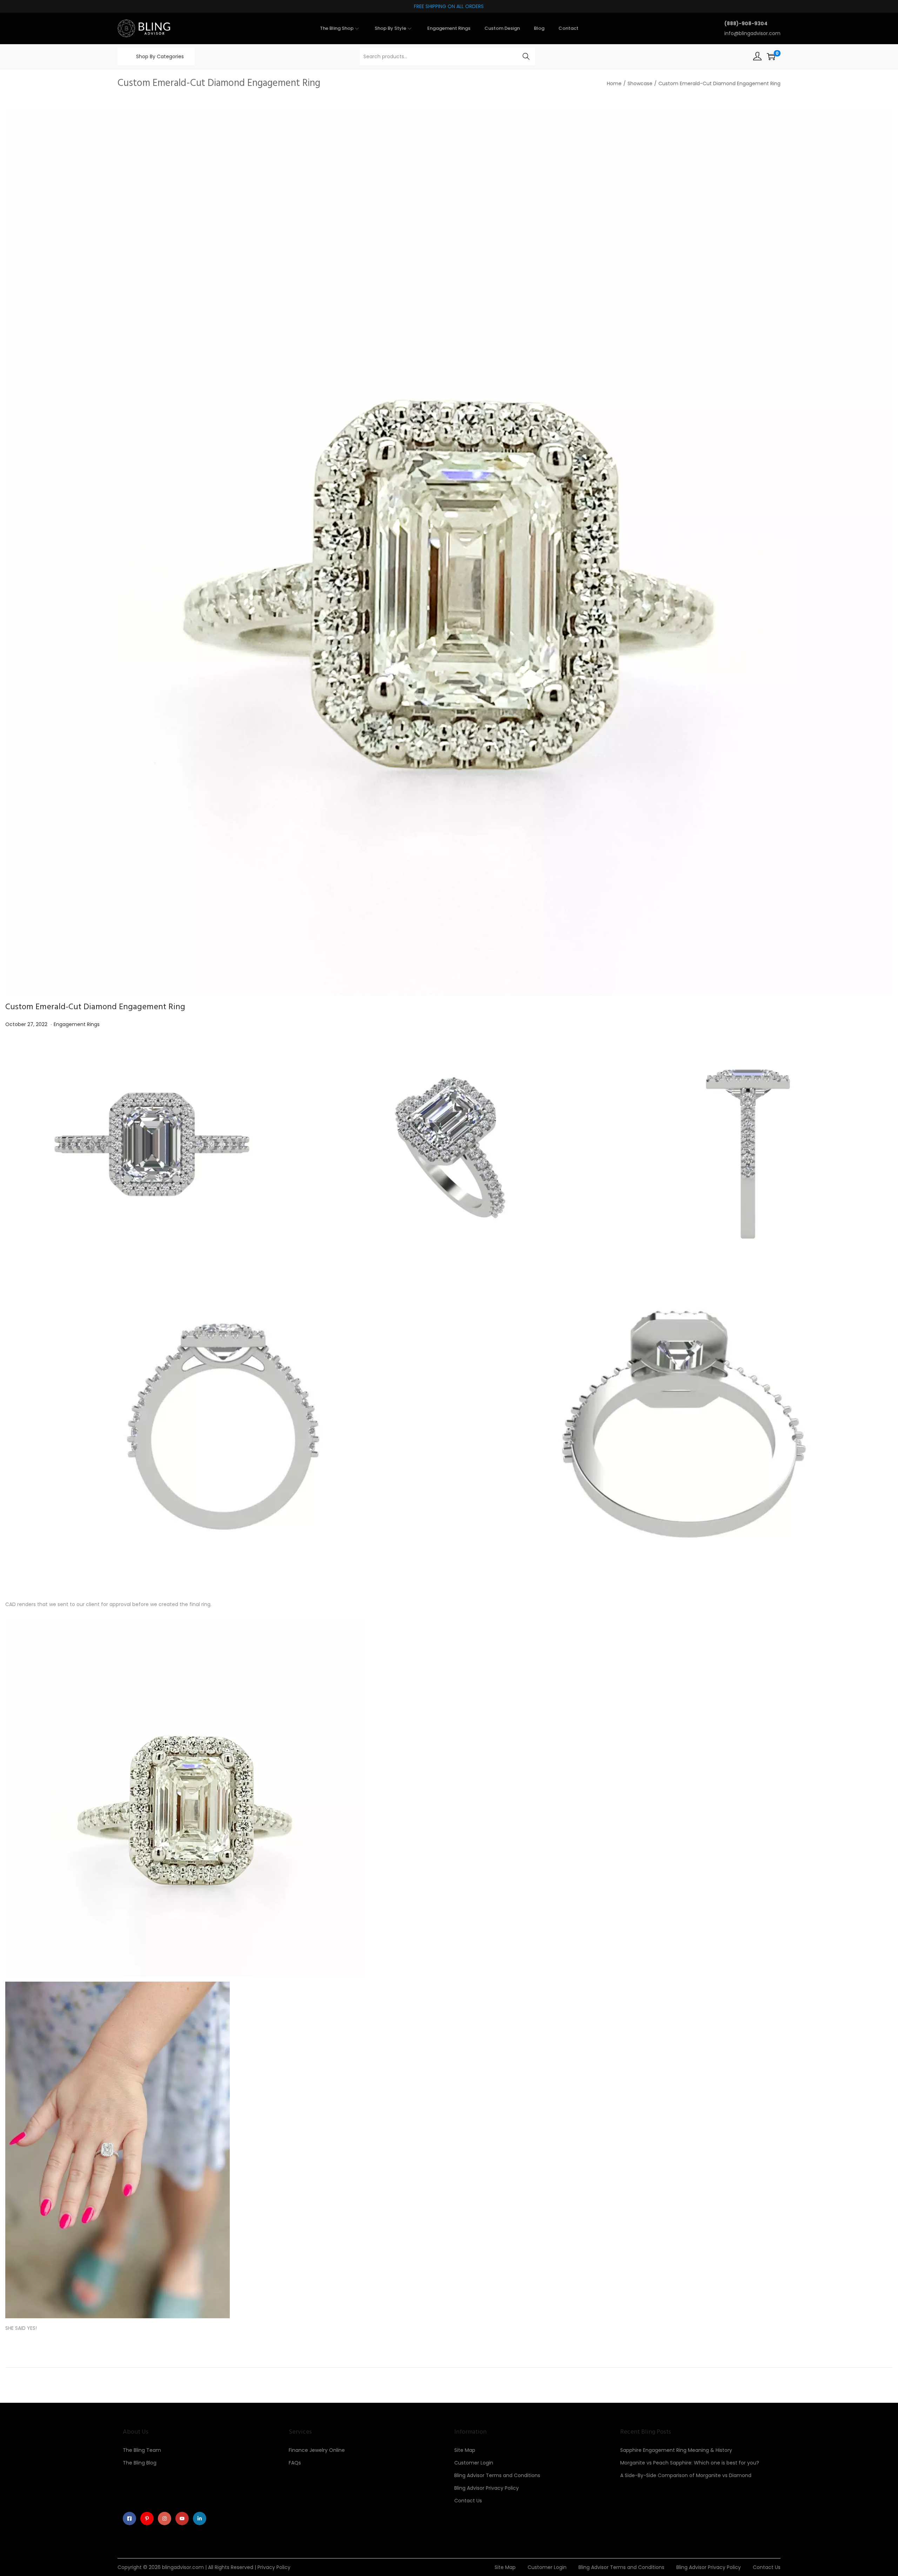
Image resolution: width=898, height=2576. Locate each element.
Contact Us (468, 2501)
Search (526, 56)
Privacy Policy (274, 2567)
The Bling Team (142, 2450)
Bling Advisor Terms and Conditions (497, 2475)
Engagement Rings (77, 1024)
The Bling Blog (140, 2463)
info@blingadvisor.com (752, 33)
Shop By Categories (160, 56)
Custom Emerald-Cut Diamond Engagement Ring (95, 1007)
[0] (771, 56)
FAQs (295, 2463)
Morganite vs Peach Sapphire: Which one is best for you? (690, 2463)
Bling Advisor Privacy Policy (487, 2488)
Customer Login (474, 2463)
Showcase (640, 83)
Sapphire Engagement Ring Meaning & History (676, 2450)
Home (614, 83)
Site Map (465, 2450)
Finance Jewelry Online (317, 2450)
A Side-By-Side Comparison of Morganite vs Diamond (686, 2475)
